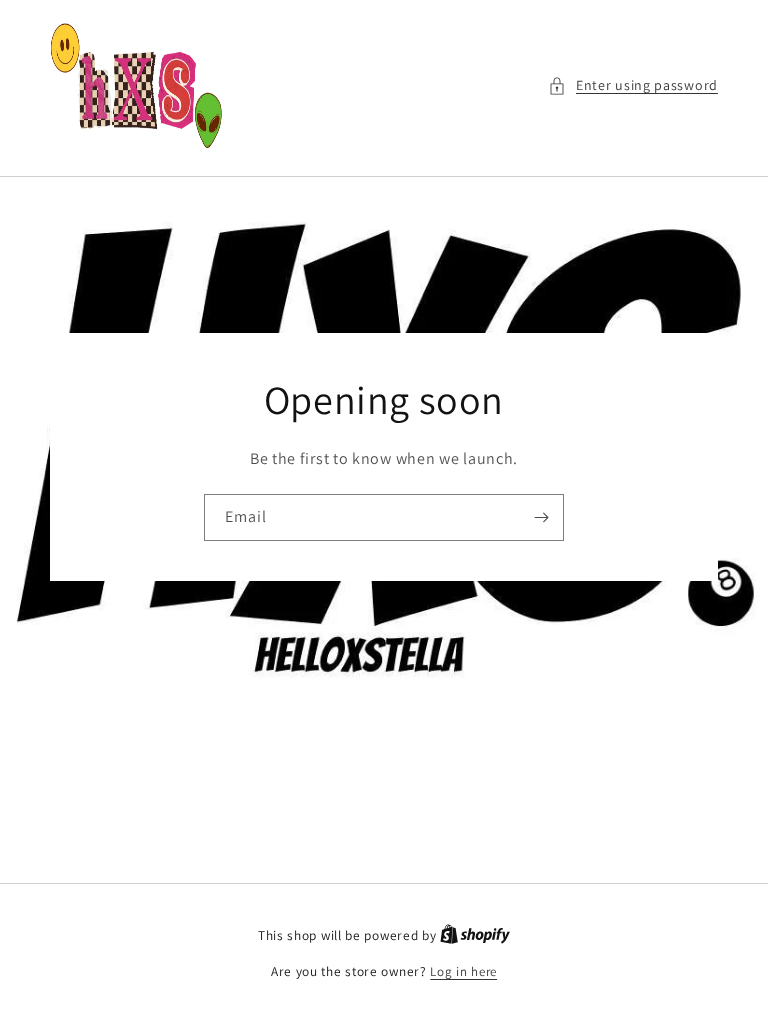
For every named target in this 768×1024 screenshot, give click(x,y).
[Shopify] (475, 935)
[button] (633, 85)
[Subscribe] (541, 517)
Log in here (463, 971)
